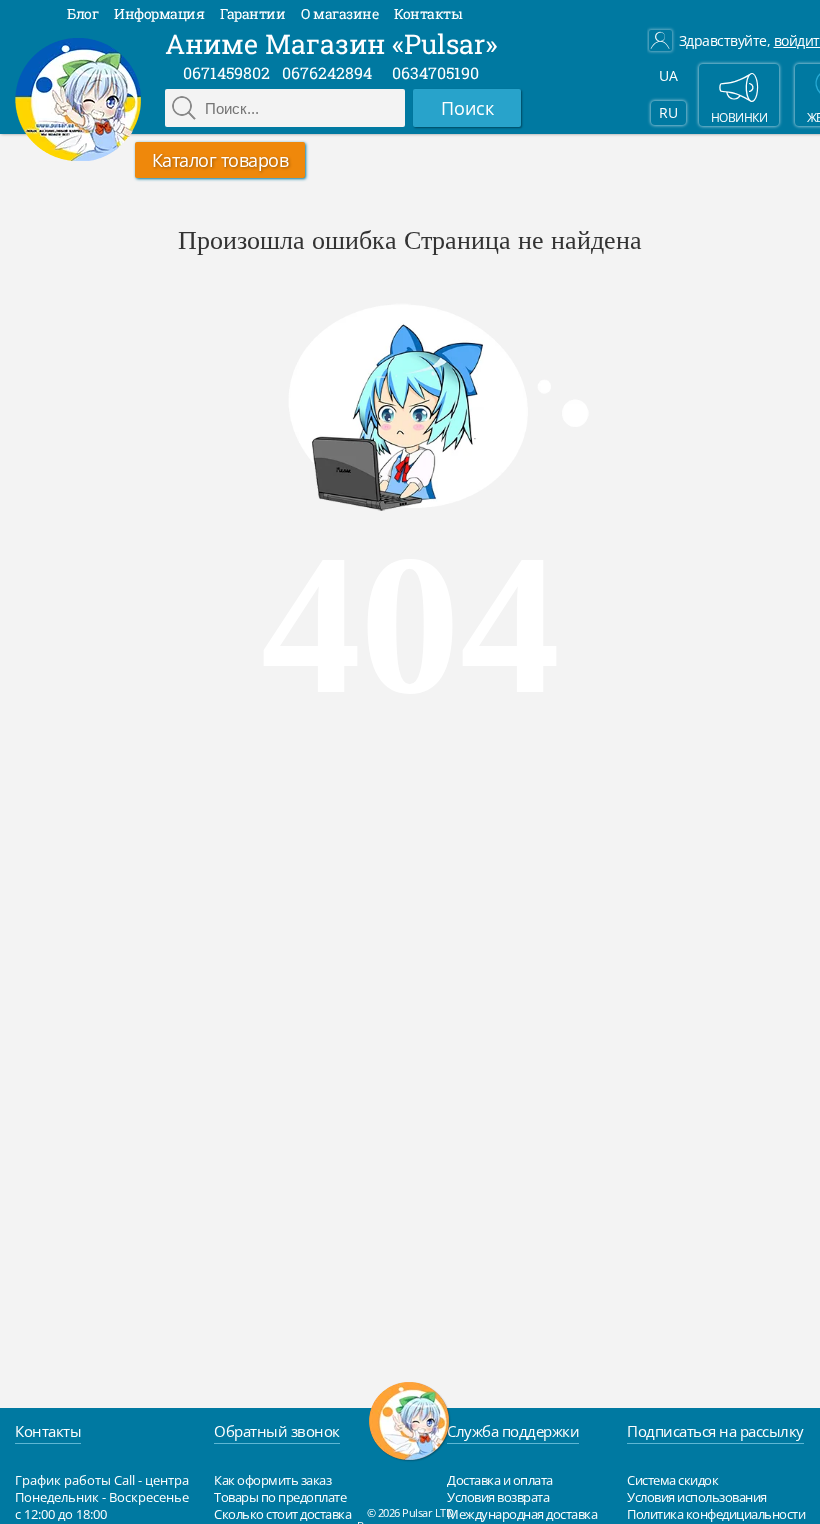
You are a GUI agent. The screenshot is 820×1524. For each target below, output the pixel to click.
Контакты (428, 13)
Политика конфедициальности (716, 1514)
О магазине (339, 13)
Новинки (739, 117)
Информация (159, 13)
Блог (82, 13)
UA (668, 75)
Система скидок (672, 1480)
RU (668, 112)
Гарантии (252, 13)
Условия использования (697, 1497)
